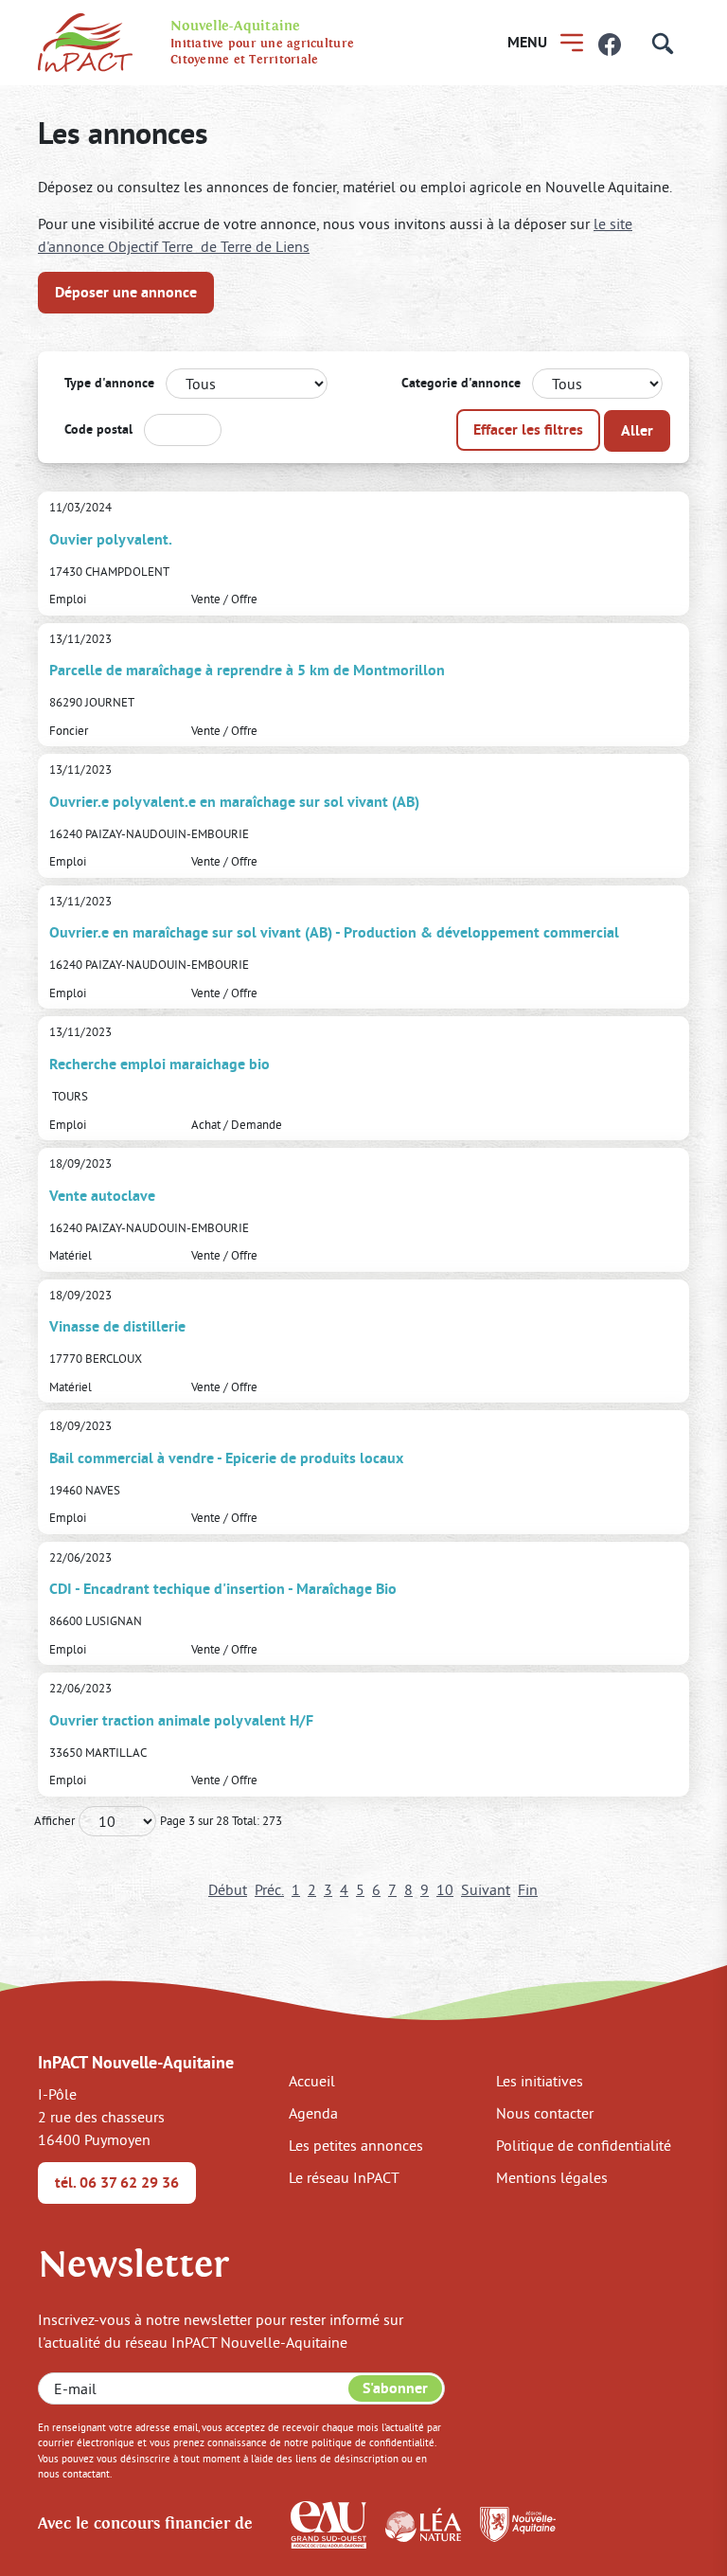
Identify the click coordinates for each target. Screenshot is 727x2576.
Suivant (486, 1889)
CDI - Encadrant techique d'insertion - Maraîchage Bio (223, 1589)
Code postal (98, 429)
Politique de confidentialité (584, 2145)
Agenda (313, 2113)
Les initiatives (540, 2081)
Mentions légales (552, 2177)
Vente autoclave (102, 1196)
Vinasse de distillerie (117, 1326)
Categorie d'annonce (461, 383)
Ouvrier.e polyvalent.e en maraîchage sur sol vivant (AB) (234, 802)
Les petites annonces (356, 2145)
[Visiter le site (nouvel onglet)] (328, 2523)
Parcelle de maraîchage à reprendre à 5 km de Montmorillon (247, 670)
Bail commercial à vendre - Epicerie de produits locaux (226, 1458)
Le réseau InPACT (344, 2177)
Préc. (269, 1889)
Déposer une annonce (126, 292)
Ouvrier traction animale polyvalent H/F (181, 1720)
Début (228, 1889)
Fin (528, 1889)
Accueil (312, 2081)
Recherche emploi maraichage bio (160, 1064)
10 (445, 1889)
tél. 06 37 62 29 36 (117, 2182)
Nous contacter (545, 2113)
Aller (637, 430)
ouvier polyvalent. (111, 539)
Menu (527, 42)
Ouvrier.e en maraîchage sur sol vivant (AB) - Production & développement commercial (334, 932)
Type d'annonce (109, 383)
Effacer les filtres (528, 429)
